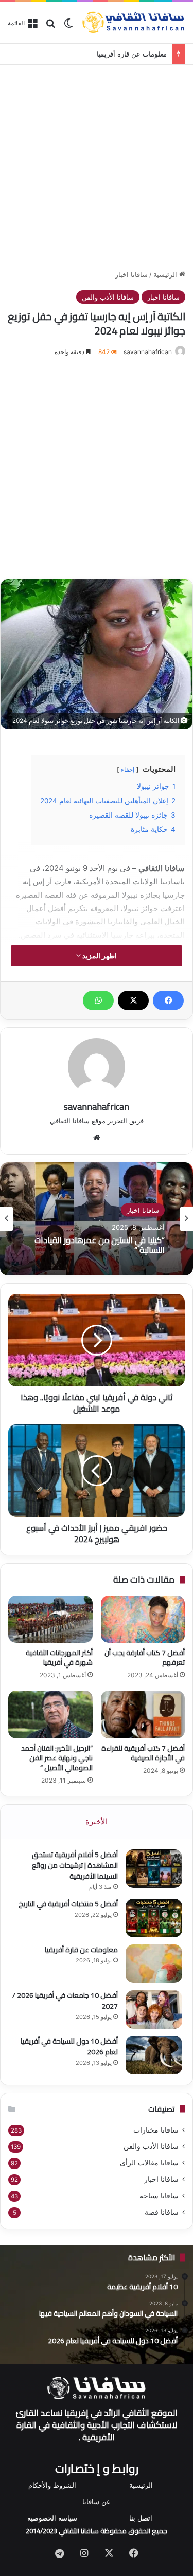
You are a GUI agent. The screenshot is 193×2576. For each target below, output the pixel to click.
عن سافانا (97, 2501)
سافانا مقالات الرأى (149, 2163)
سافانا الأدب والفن (108, 297)
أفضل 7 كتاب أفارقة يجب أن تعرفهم (145, 1657)
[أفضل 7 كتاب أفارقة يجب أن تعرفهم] (143, 1619)
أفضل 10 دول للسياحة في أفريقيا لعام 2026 (69, 2046)
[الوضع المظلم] (68, 26)
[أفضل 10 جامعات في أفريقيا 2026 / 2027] (154, 2009)
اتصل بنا (141, 2518)
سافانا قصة (162, 2212)
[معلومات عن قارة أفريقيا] (154, 1964)
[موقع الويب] (97, 1138)
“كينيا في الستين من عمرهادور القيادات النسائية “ (100, 1245)
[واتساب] (98, 1000)
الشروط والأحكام (52, 2485)
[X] (133, 1000)
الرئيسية (166, 274)
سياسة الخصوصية (52, 2518)
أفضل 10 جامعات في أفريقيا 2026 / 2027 (65, 2001)
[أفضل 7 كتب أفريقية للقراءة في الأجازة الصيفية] (143, 1714)
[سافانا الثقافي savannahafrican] (133, 22)
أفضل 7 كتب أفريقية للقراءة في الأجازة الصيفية (143, 1753)
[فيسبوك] (168, 1000)
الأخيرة (97, 1821)
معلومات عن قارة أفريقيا (132, 54)
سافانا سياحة (159, 2196)
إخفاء (128, 770)
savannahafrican (148, 352)
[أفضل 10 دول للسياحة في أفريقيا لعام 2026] (154, 2055)
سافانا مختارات (156, 2130)
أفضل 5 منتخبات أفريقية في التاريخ (68, 1904)
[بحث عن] (50, 26)
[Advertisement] (97, 165)
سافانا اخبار (131, 274)
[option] (97, 1219)
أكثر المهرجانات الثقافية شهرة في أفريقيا (59, 1657)
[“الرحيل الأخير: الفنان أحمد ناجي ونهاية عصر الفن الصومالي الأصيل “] (50, 1714)
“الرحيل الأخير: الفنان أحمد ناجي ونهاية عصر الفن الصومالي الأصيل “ (57, 1758)
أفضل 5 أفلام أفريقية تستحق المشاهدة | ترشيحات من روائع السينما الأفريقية (75, 1865)
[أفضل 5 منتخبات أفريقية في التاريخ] (154, 1918)
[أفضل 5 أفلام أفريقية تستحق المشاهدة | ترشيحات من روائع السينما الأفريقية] (154, 1869)
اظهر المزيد (99, 956)
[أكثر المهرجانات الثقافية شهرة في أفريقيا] (50, 1619)
